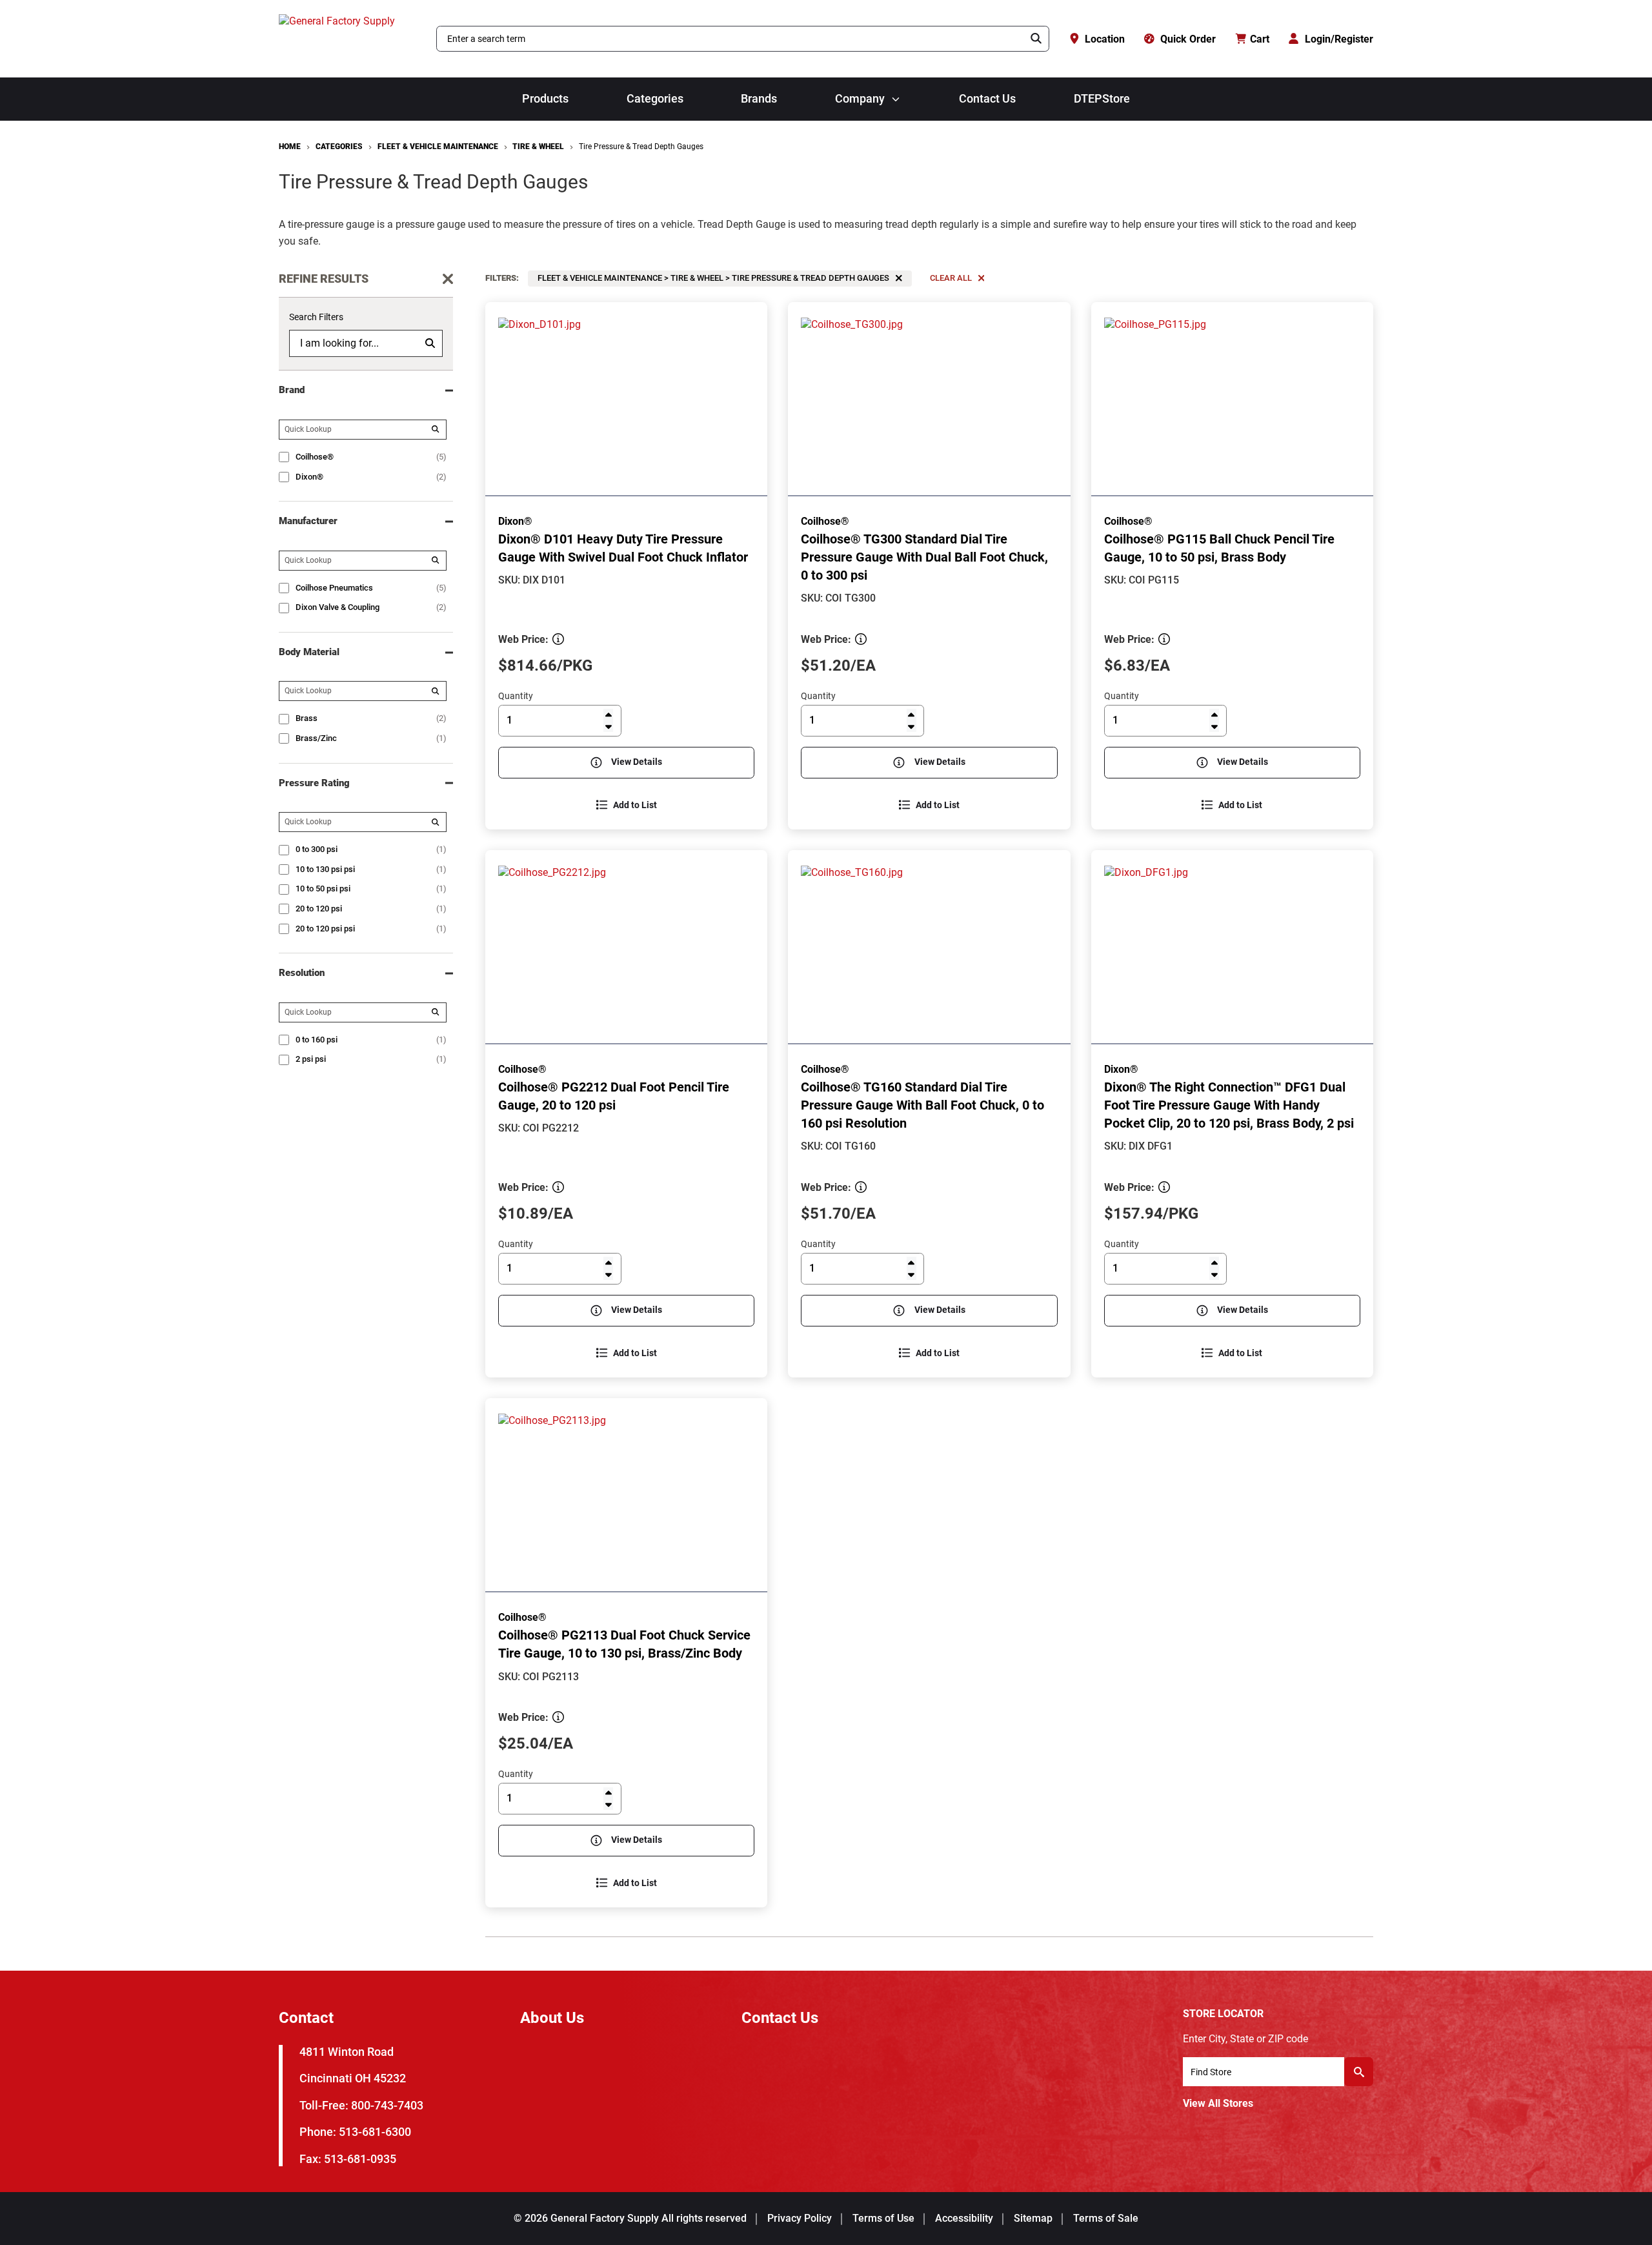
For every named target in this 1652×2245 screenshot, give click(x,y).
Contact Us (987, 99)
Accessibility (964, 2218)
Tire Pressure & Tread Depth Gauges (641, 147)
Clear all (951, 278)
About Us (552, 2018)
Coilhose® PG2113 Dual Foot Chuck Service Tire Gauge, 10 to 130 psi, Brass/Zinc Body (624, 1644)
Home (290, 147)
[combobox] (730, 39)
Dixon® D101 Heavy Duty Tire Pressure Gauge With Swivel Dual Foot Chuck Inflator (623, 548)
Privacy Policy (800, 2218)
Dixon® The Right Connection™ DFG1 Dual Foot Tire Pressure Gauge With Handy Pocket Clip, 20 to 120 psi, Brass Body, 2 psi (1229, 1105)
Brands (759, 99)
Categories (655, 99)
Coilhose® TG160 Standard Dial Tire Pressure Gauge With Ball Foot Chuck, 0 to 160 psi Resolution (922, 1105)
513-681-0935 (360, 2159)
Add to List (635, 805)
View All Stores (1218, 2103)
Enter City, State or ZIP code (1245, 2039)
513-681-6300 (375, 2132)
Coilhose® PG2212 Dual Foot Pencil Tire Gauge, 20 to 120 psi (614, 1096)
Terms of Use (883, 2218)
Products (545, 99)
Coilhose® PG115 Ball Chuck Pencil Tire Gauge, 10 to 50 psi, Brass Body (1219, 548)
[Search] (1036, 39)
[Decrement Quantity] (608, 726)
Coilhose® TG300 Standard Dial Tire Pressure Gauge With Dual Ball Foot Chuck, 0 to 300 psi (924, 557)
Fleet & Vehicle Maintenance (438, 147)
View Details (637, 762)
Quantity (516, 696)
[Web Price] (558, 639)
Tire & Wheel (538, 147)
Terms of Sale (1106, 2218)
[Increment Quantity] (608, 714)
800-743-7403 (387, 2105)
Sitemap (1033, 2218)
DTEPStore (1102, 99)
